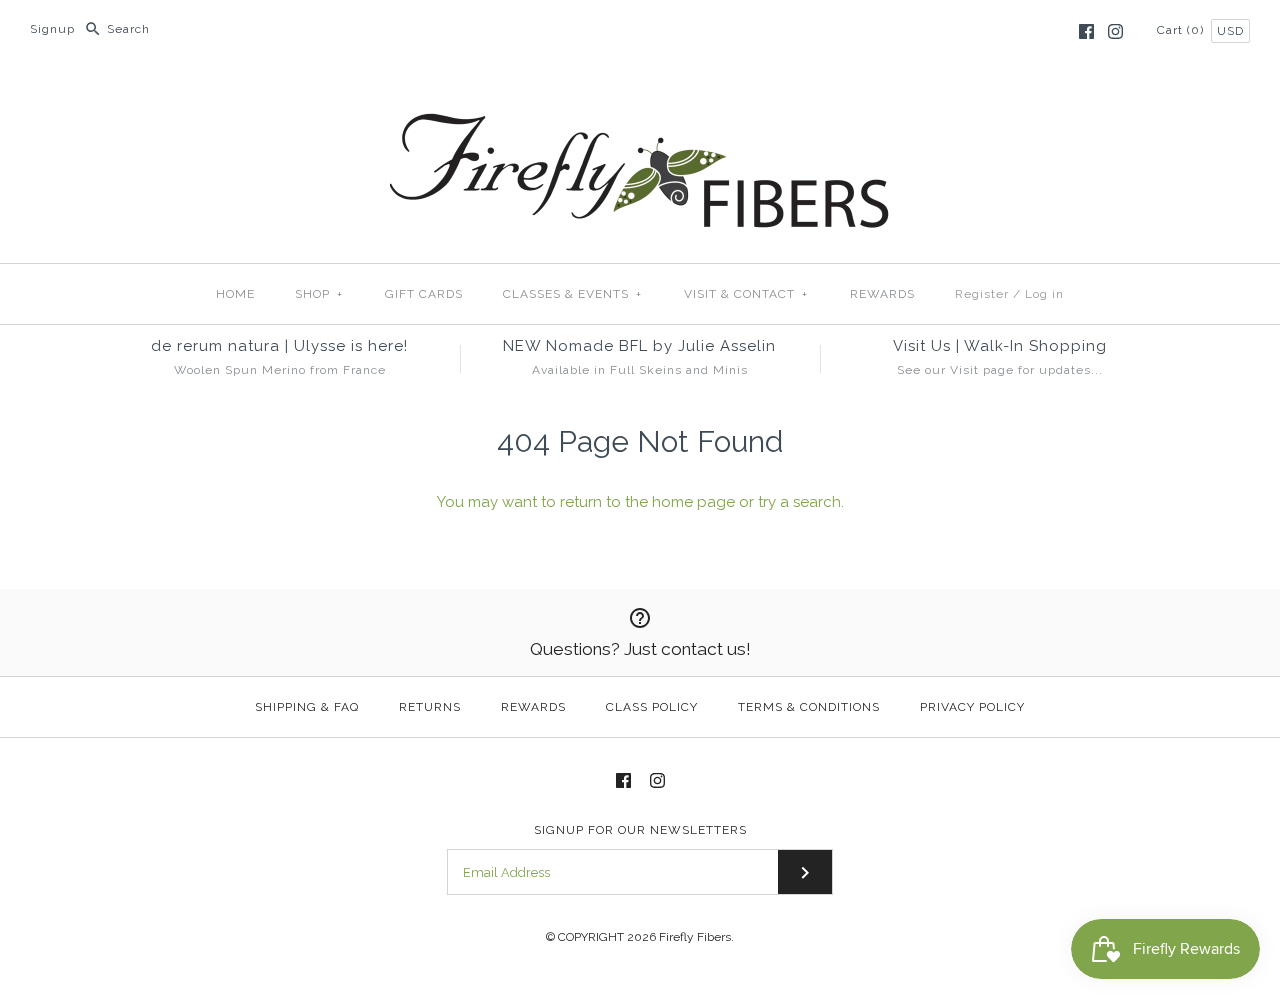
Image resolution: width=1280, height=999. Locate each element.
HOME (235, 294)
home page (693, 502)
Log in (1044, 294)
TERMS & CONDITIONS (809, 707)
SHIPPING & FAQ (307, 707)
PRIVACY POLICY (972, 707)
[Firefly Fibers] (640, 97)
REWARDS (882, 294)
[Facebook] (1086, 31)
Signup (52, 29)
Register (982, 294)
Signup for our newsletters (640, 830)
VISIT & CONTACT (746, 294)
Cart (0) (1182, 30)
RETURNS (430, 707)
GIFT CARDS (424, 294)
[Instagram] (1115, 31)
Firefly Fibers (695, 937)
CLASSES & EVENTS (572, 294)
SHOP (319, 294)
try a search (799, 502)
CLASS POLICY (652, 707)
